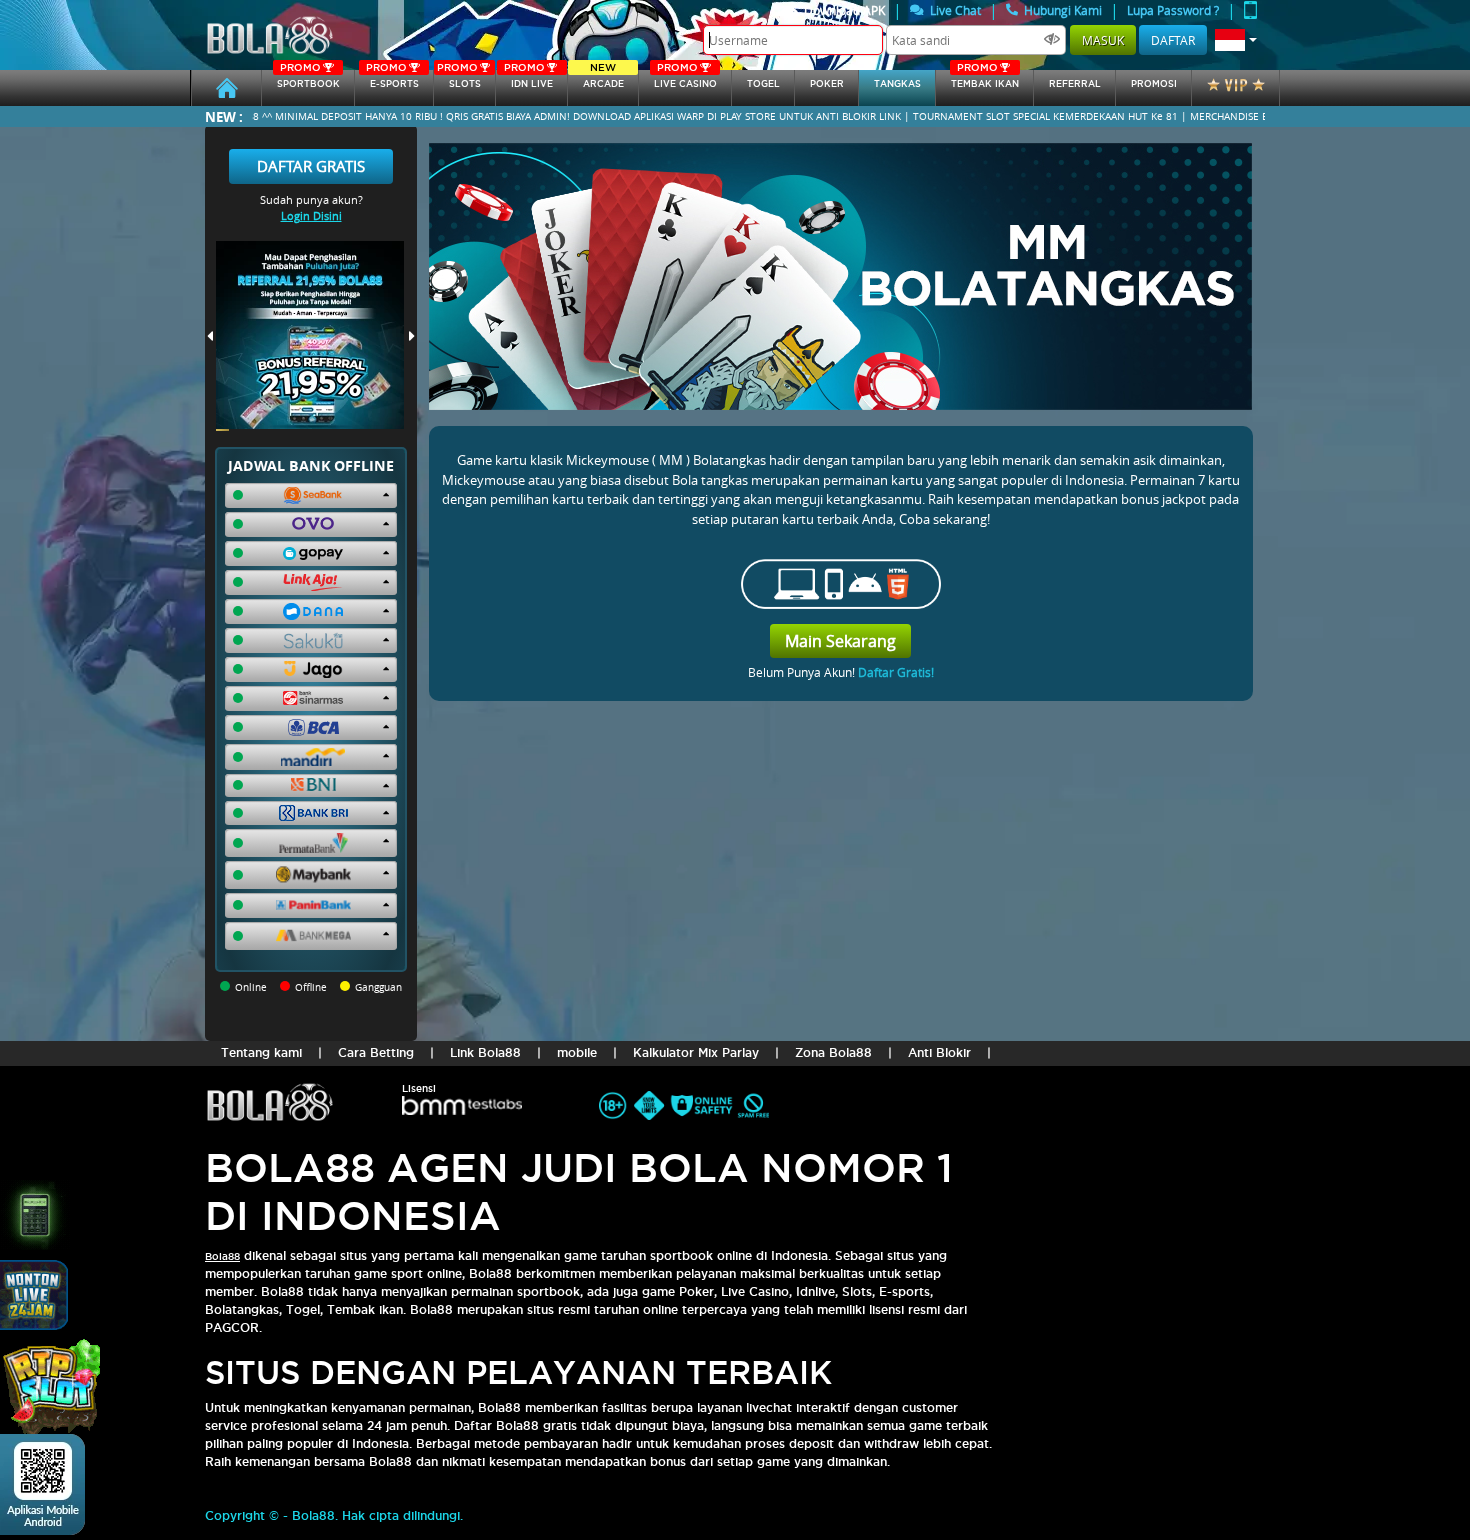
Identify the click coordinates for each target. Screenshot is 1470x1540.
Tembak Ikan (985, 79)
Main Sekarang (840, 641)
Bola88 (222, 1256)
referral (1075, 84)
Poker (827, 84)
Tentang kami (261, 1052)
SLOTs (459, 79)
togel (763, 84)
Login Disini (311, 215)
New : (224, 116)
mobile (577, 1052)
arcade (603, 79)
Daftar (1173, 40)
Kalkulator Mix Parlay (696, 1052)
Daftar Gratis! (896, 672)
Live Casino (685, 79)
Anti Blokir (939, 1052)
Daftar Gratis (311, 166)
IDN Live (528, 79)
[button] (1236, 40)
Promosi (1154, 84)
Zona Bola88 (833, 1052)
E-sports (392, 79)
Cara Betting (376, 1052)
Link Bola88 (485, 1052)
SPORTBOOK (308, 79)
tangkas (897, 84)
